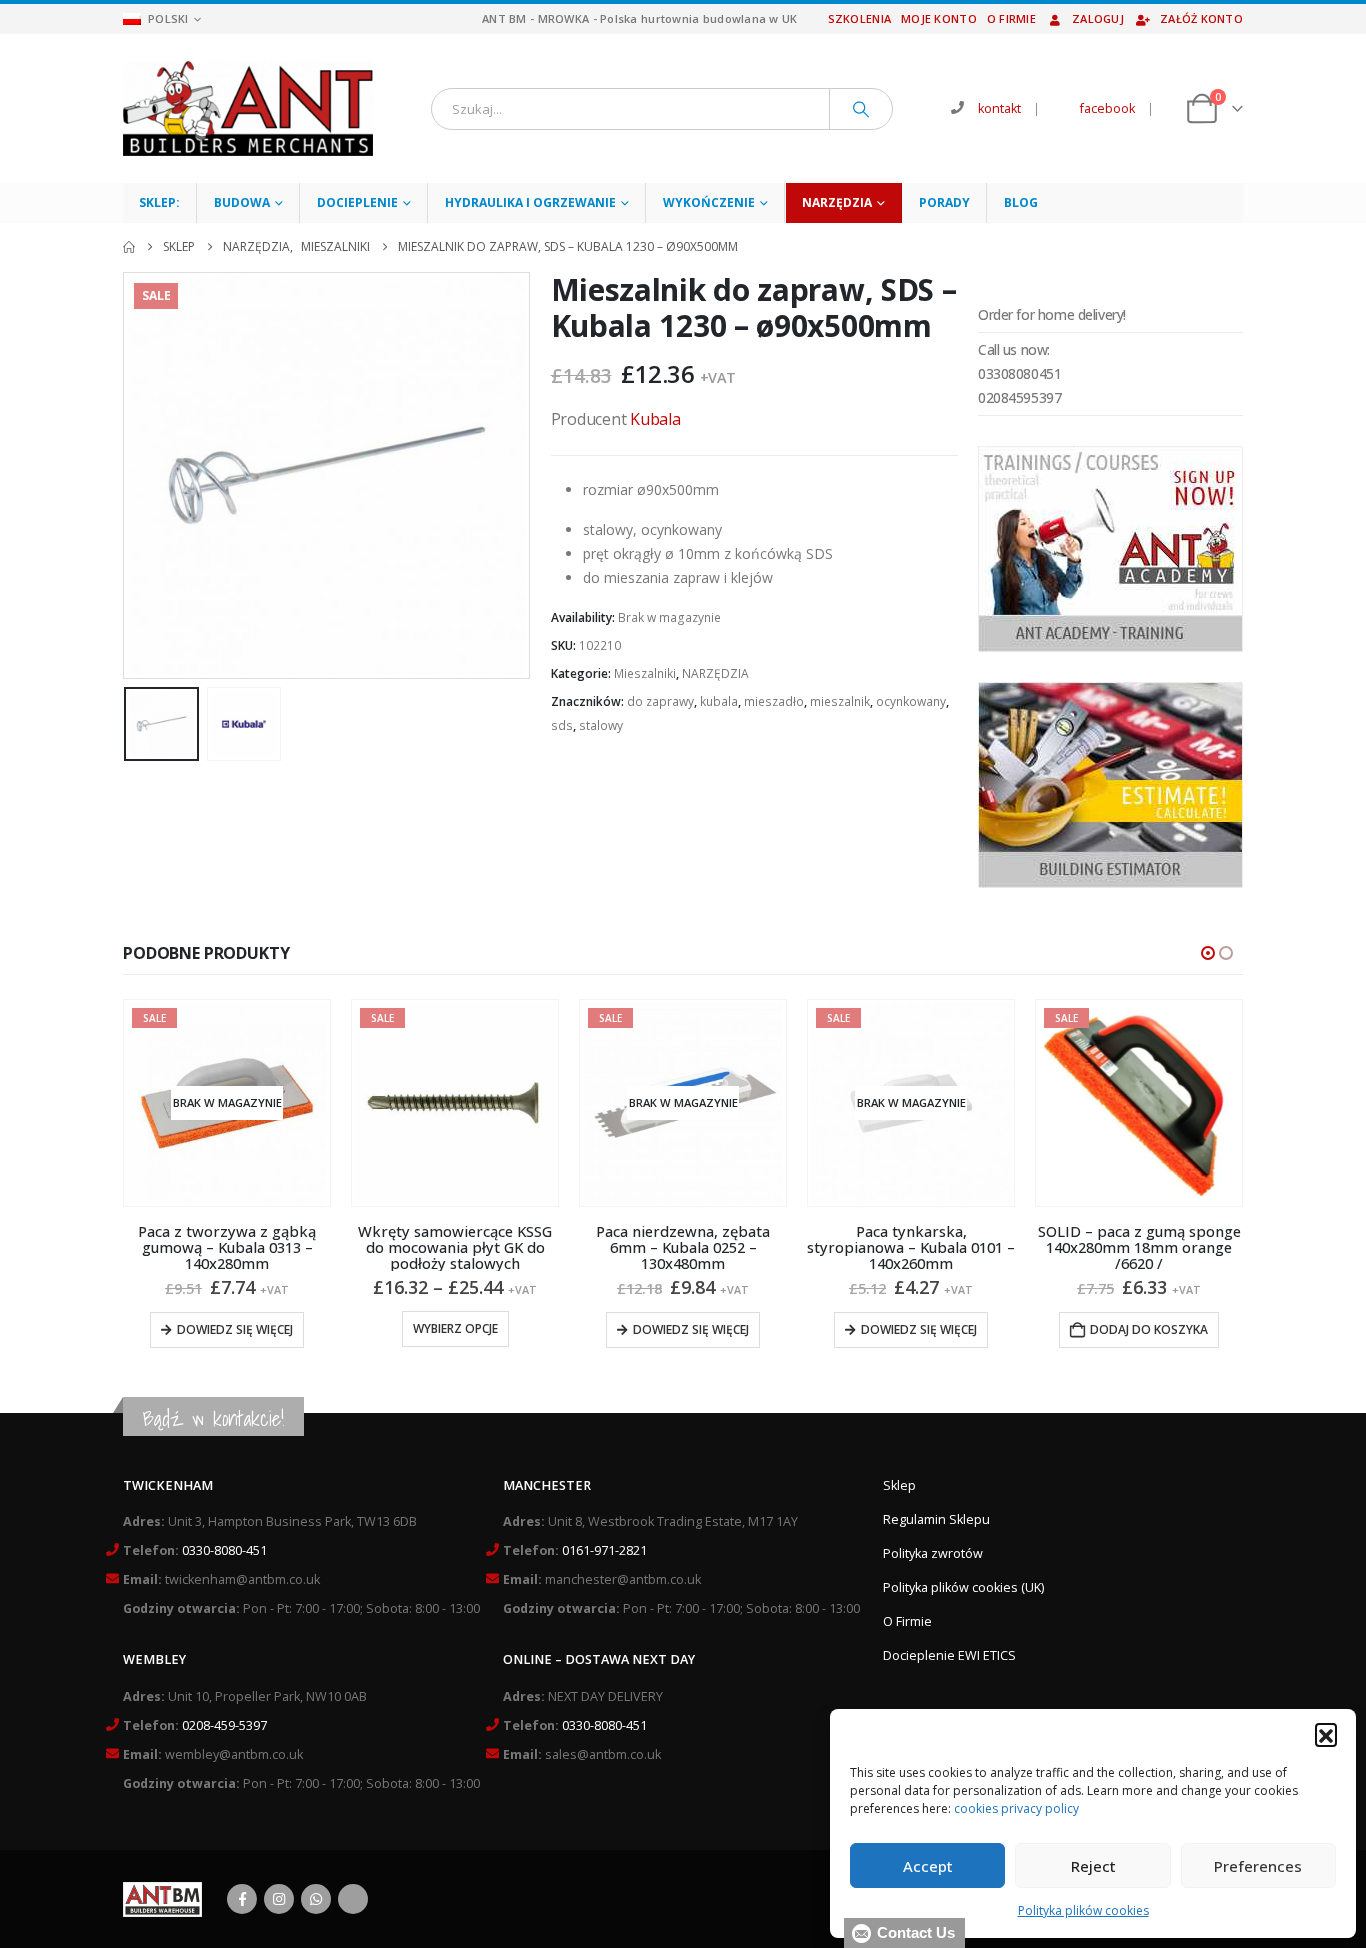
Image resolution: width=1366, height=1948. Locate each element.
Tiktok (353, 1899)
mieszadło (774, 701)
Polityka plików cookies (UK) (963, 1587)
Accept (928, 1866)
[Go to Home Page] (129, 247)
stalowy (601, 725)
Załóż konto (1201, 18)
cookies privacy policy (1016, 1808)
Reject (1093, 1866)
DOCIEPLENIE (357, 202)
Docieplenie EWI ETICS (949, 1655)
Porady (944, 202)
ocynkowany (911, 701)
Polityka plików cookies (1083, 1910)
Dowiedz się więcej (235, 1329)
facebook (1107, 108)
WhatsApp (316, 1899)
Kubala (655, 419)
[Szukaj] (861, 109)
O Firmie (907, 1621)
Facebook (242, 1899)
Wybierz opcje (455, 1328)
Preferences (1258, 1866)
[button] (1326, 1734)
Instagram (279, 1899)
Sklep (899, 1485)
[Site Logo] (248, 108)
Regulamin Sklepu (936, 1519)
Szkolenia (859, 18)
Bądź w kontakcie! (213, 1418)
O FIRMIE (1011, 18)
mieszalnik (840, 701)
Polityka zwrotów (933, 1553)
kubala (719, 701)
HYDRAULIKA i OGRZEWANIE (530, 202)
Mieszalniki (645, 673)
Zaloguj (1098, 18)
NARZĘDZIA (837, 202)
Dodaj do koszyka (1149, 1329)
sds (562, 725)
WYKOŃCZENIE (709, 202)
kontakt (999, 108)
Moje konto (939, 18)
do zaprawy (660, 701)
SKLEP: (159, 202)
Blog (1021, 202)
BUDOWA (242, 202)
